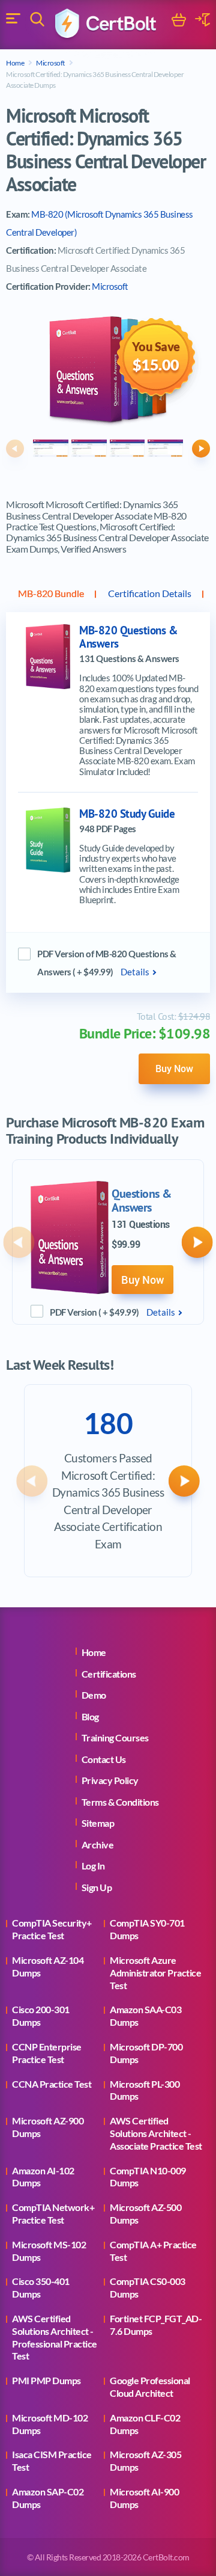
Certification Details (150, 593)
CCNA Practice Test (52, 2084)
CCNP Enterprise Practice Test (47, 2053)
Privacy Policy (110, 1780)
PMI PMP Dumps (46, 2380)
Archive (98, 1845)
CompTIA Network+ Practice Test (53, 2213)
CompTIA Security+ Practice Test (52, 1929)
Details (135, 972)
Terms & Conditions (120, 1802)
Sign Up (97, 1887)
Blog (90, 1716)
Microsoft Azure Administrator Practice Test (155, 1973)
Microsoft (50, 63)
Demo (94, 1695)
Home (15, 63)
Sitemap (98, 1823)
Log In (93, 1866)
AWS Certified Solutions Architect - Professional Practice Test (55, 2337)
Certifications (109, 1674)
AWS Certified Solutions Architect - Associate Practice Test (156, 2133)
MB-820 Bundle (51, 593)
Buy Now (174, 1069)
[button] (15, 449)
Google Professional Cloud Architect (150, 2387)
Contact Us (104, 1759)
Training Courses (115, 1737)
